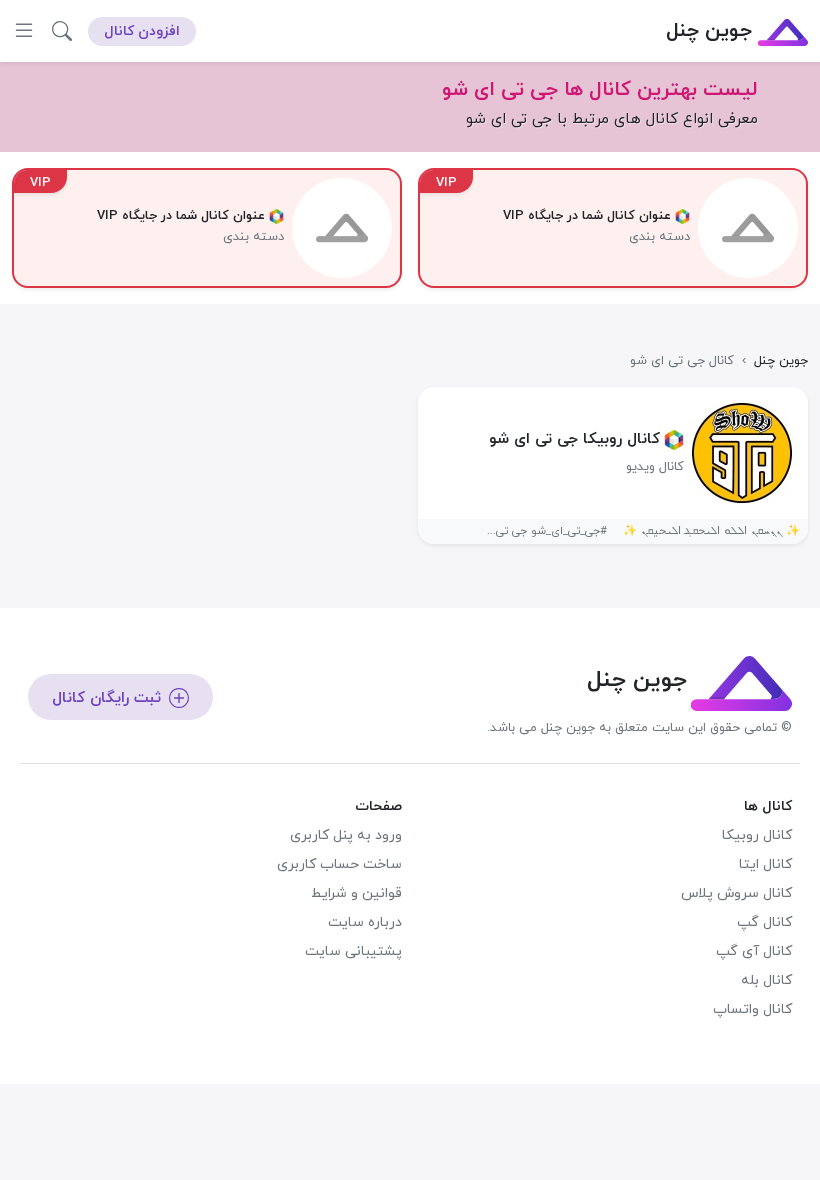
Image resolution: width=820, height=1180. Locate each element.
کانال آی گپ (754, 951)
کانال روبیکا (757, 835)
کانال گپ (764, 922)
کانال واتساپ (752, 1009)
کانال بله (766, 980)
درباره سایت (365, 922)
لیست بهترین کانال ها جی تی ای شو (600, 90)
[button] (62, 31)
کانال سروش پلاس (736, 893)
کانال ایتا (765, 864)
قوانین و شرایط (356, 893)
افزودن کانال (142, 31)
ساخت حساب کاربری (339, 864)
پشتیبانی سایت (353, 951)
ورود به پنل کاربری (346, 835)
